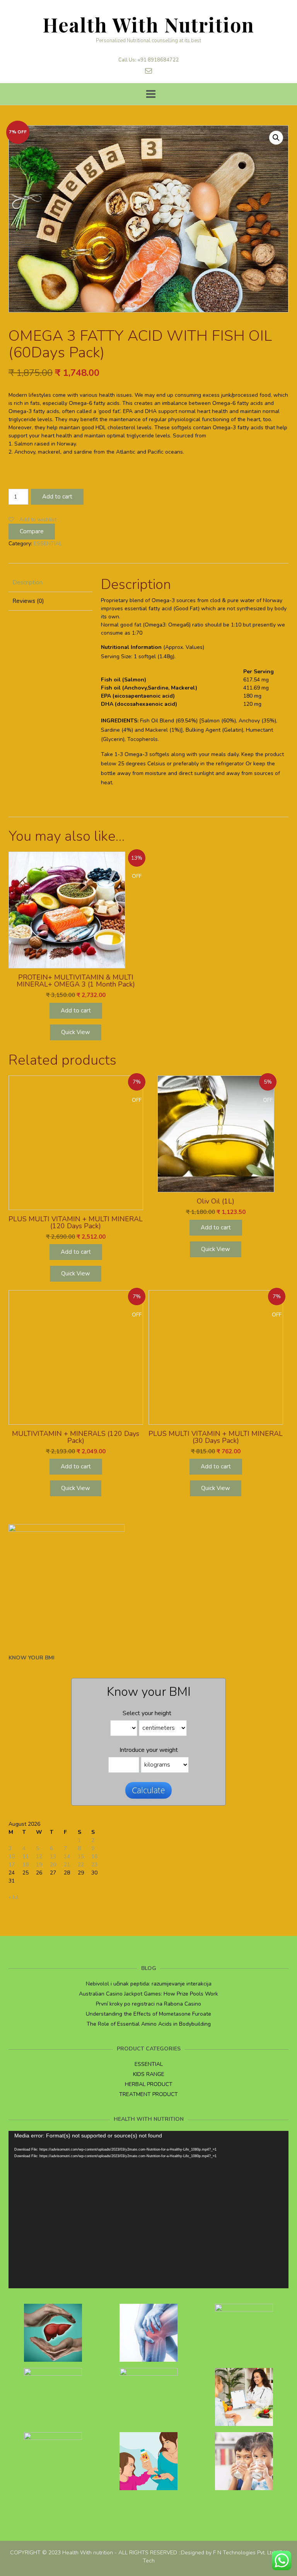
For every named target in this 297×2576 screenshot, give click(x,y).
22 (81, 1865)
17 (12, 1865)
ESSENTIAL (48, 544)
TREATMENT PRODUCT (148, 2094)
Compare (32, 531)
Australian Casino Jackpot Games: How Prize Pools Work (148, 1994)
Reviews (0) (28, 601)
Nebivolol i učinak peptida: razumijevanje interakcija (149, 1984)
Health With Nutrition (148, 25)
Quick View (76, 1032)
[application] (148, 2210)
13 (53, 1856)
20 (53, 1865)
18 (26, 1865)
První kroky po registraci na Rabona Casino (148, 2004)
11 (26, 1856)
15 (81, 1856)
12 (39, 1856)
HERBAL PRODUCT (149, 2084)
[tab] (50, 583)
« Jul (14, 1897)
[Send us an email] (148, 71)
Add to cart (57, 497)
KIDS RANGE (149, 2074)
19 (39, 1865)
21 (67, 1865)
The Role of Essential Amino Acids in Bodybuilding (149, 2024)
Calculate (148, 1790)
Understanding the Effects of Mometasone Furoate (148, 2014)
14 (67, 1856)
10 (12, 1856)
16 (94, 1856)
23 (94, 1865)
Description (27, 582)
